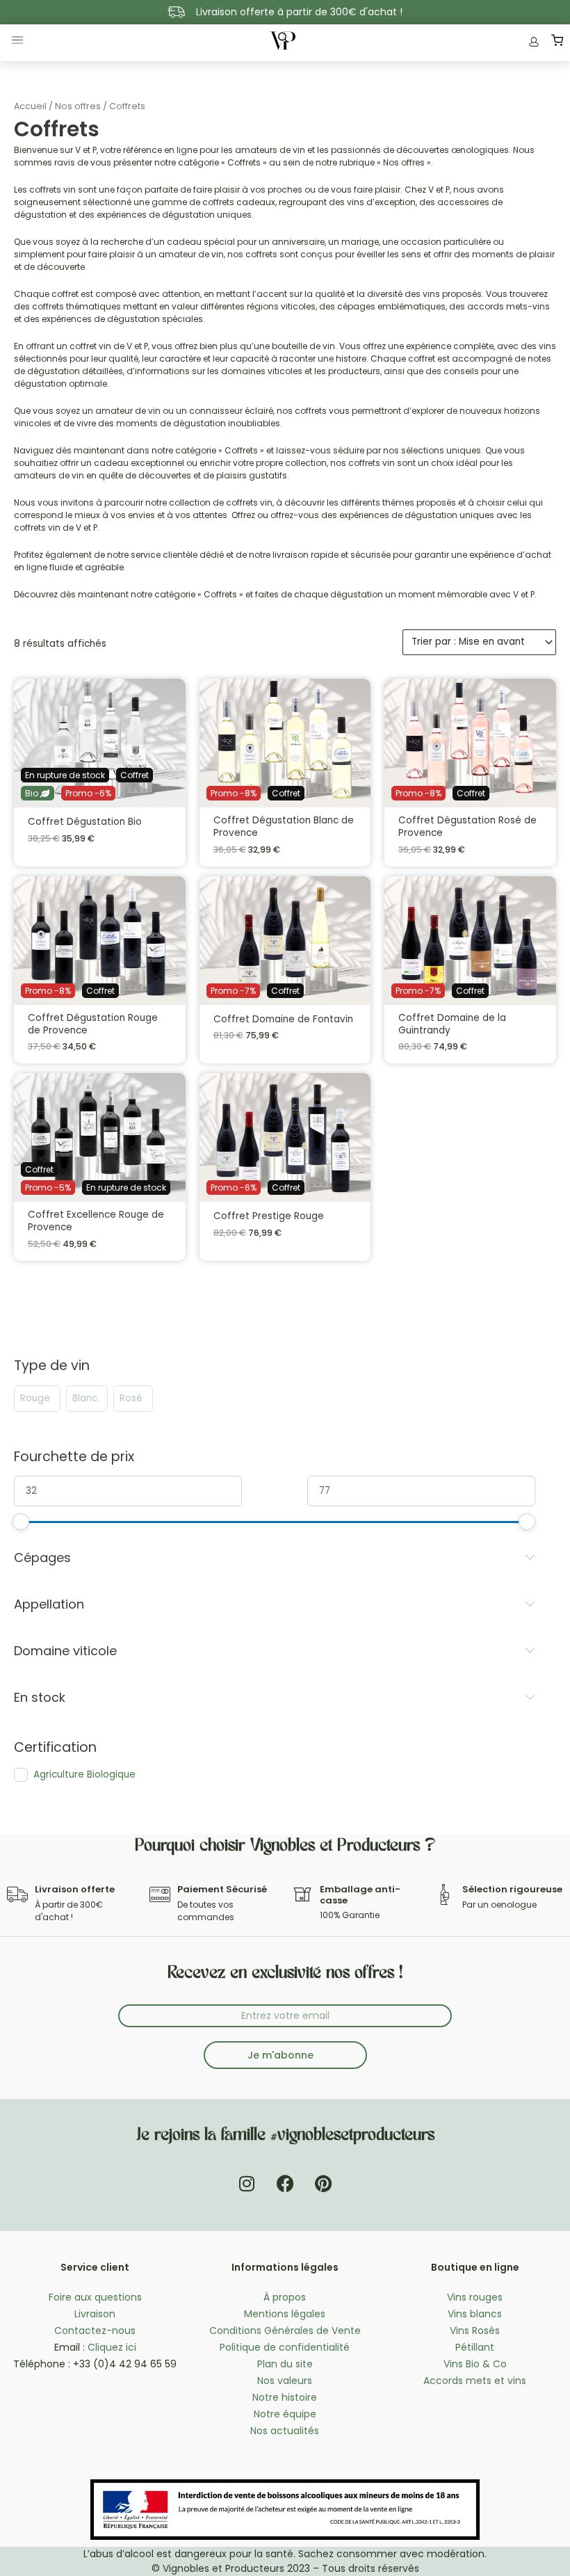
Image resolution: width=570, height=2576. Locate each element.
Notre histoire (285, 2397)
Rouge (35, 1399)
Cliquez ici (112, 2347)
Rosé (131, 1399)
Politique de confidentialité (285, 2347)
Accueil (30, 106)
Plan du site (285, 2364)
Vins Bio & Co (475, 2364)
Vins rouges (475, 2297)
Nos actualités (285, 2431)
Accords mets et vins (475, 2381)
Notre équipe (285, 2414)
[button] (17, 43)
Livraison (95, 2314)
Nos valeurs (285, 2381)
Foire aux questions (95, 2297)
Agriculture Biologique (84, 1775)
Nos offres (78, 106)
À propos (285, 2297)
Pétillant (475, 2347)
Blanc (85, 1399)
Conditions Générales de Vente (285, 2331)
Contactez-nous (95, 2331)
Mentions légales (285, 2314)
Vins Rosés (475, 2331)
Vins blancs (475, 2314)
